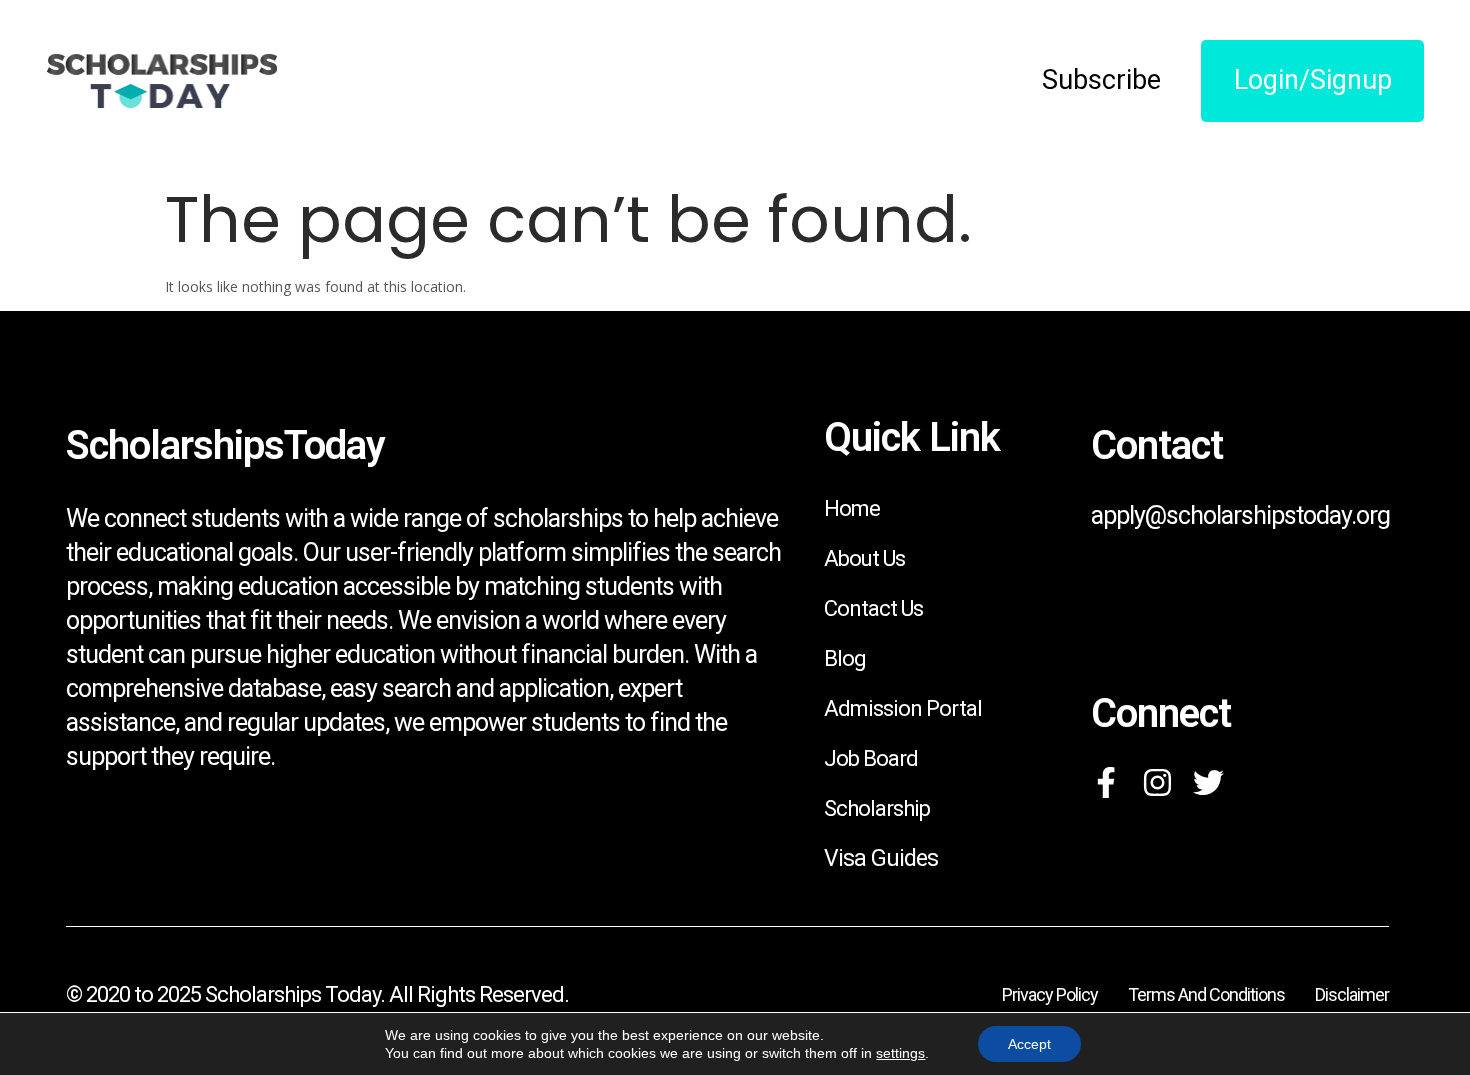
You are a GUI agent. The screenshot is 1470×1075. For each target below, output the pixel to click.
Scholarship (877, 808)
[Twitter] (1208, 782)
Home (852, 508)
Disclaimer (1352, 994)
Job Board (871, 758)
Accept (1029, 1044)
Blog (845, 658)
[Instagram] (1157, 782)
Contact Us (873, 608)
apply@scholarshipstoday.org (1240, 515)
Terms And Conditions (1206, 994)
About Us (864, 558)
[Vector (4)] (1106, 782)
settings (900, 1053)
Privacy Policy (1050, 994)
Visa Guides (881, 858)
